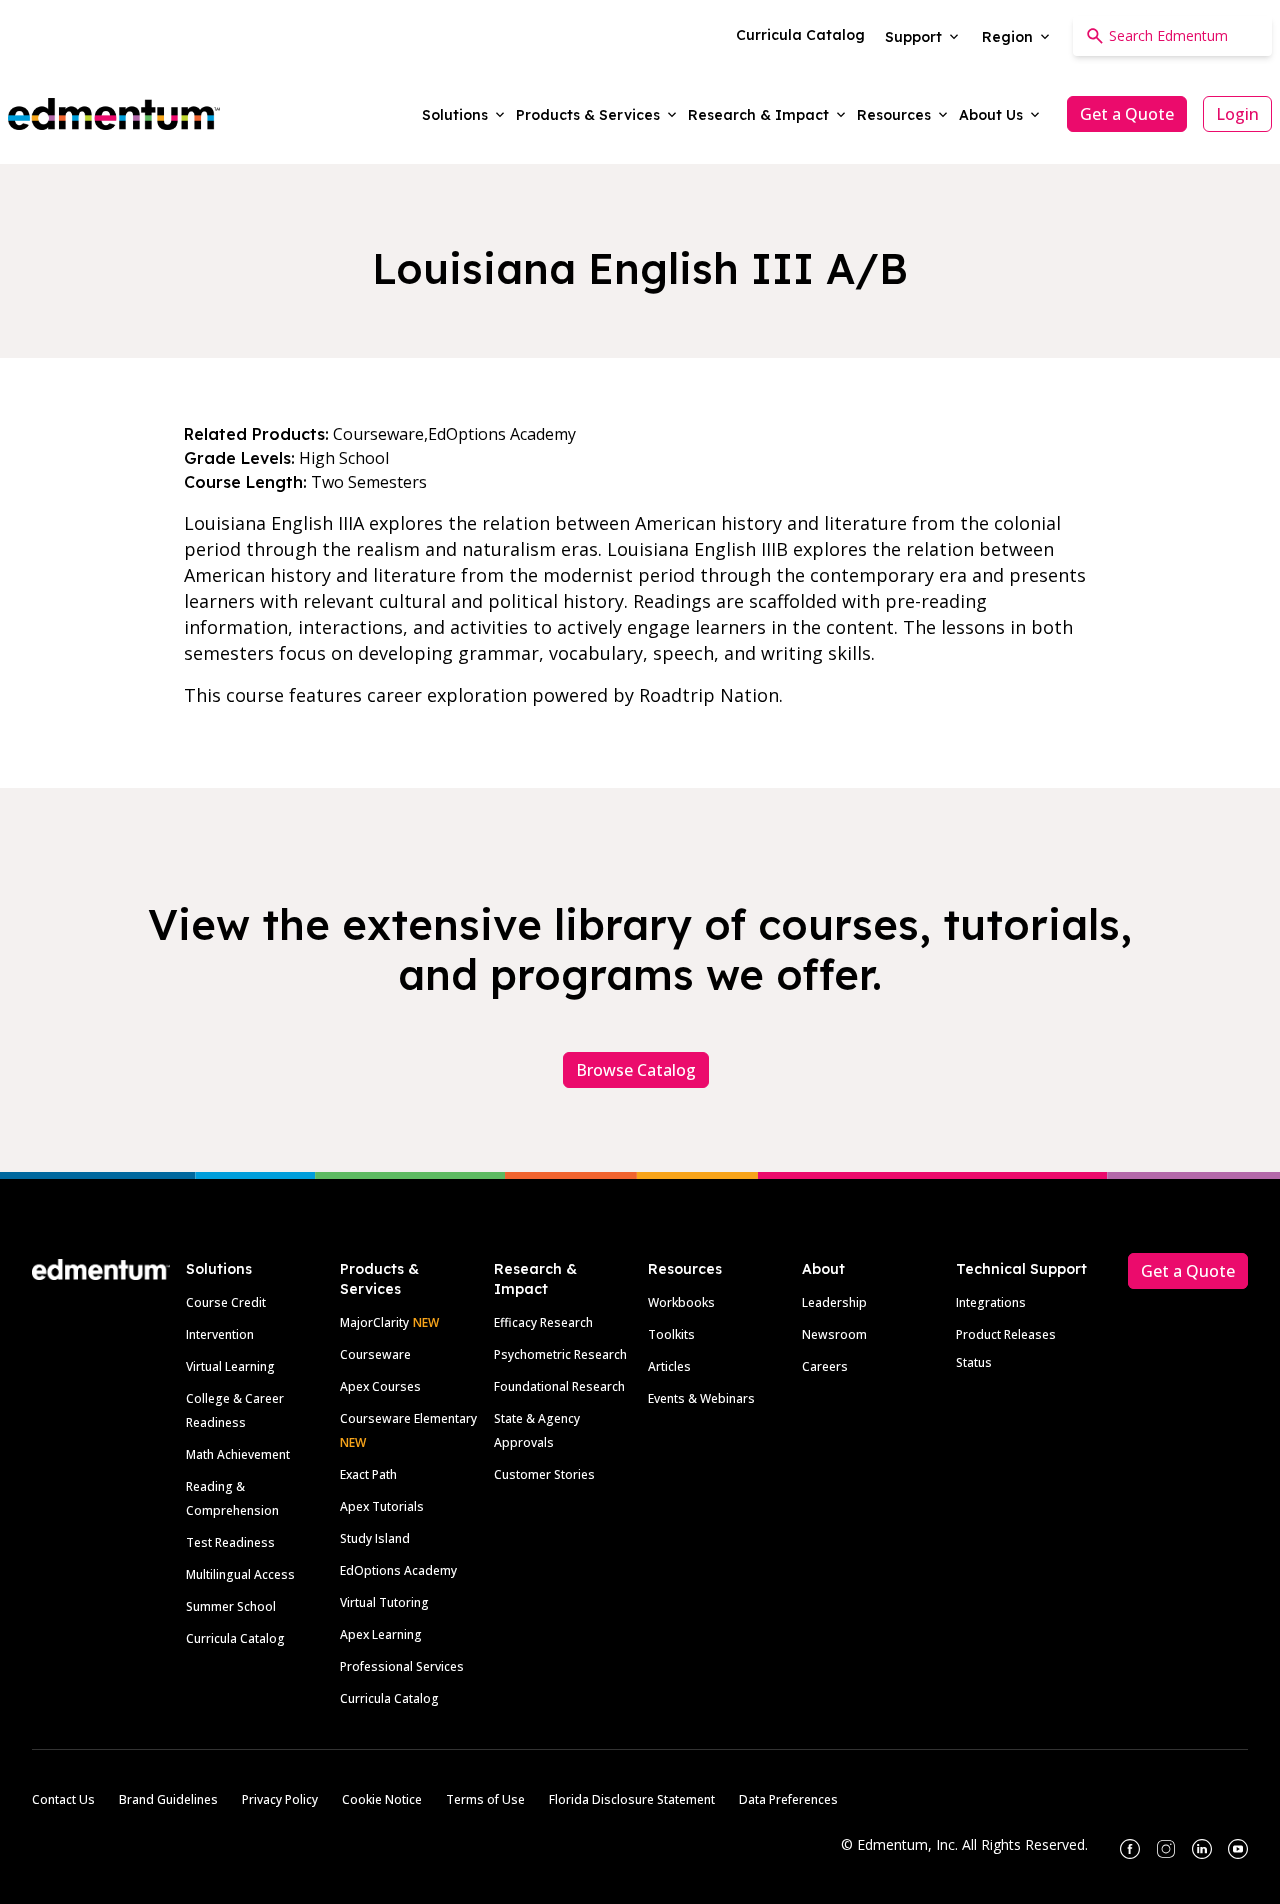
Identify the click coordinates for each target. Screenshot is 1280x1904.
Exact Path (368, 1474)
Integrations (991, 1302)
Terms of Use (485, 1799)
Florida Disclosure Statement (632, 1799)
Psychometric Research (560, 1354)
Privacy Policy (280, 1799)
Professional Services (402, 1666)
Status (974, 1362)
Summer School (231, 1606)
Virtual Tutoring (384, 1602)
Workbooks (681, 1302)
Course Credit (226, 1302)
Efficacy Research (543, 1322)
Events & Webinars (701, 1398)
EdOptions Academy (398, 1570)
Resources (685, 1269)
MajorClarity (374, 1322)
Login (1237, 114)
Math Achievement (238, 1454)
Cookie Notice (382, 1799)
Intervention (220, 1334)
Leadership (834, 1302)
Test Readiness (230, 1542)
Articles (669, 1366)
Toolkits (671, 1334)
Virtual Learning (230, 1366)
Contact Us (63, 1799)
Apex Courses (380, 1386)
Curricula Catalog (235, 1638)
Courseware (375, 1354)
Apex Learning (381, 1634)
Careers (825, 1366)
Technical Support (1021, 1269)
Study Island (375, 1538)
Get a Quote (1127, 114)
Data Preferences (788, 1799)
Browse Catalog (636, 1070)
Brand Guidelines (168, 1799)
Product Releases (1006, 1334)
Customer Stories (544, 1474)
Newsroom (834, 1334)
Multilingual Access (240, 1574)
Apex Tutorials (382, 1506)
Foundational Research (559, 1386)
